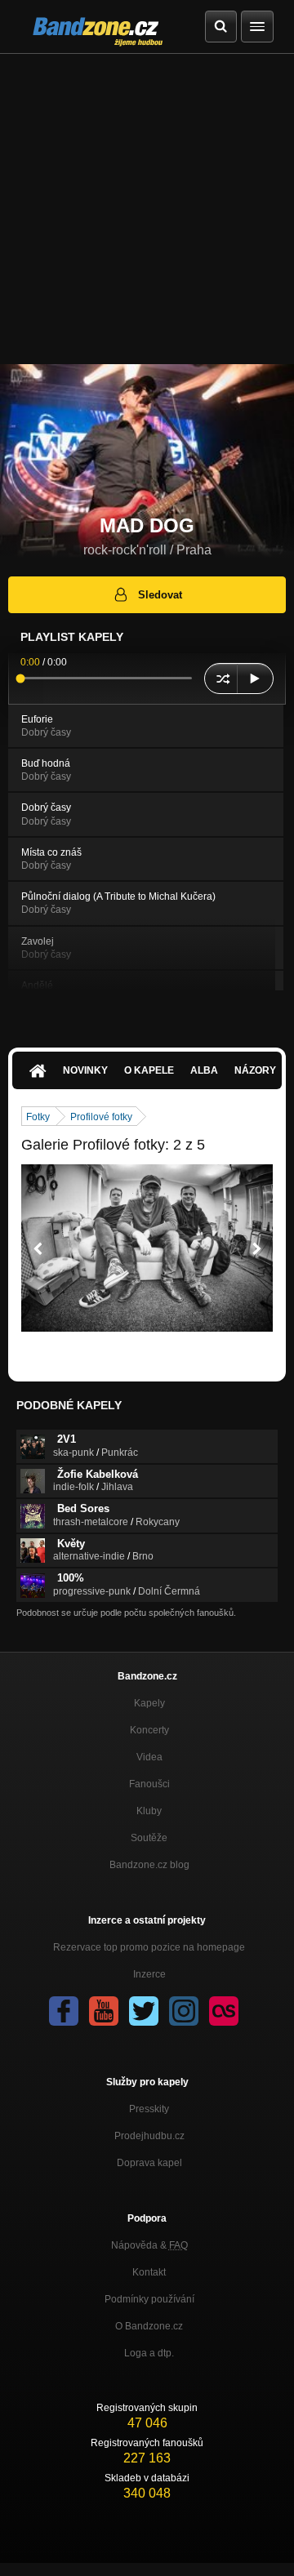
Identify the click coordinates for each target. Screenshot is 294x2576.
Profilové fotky (101, 1117)
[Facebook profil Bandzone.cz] (64, 2011)
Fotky (38, 1117)
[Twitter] (144, 2011)
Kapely (149, 1703)
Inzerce (149, 1974)
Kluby (149, 1811)
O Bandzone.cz (149, 2326)
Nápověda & (149, 2245)
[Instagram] (184, 2011)
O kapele (149, 1070)
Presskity (149, 2109)
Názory (255, 1070)
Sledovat (160, 595)
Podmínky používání (149, 2299)
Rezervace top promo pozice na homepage (149, 1947)
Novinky (85, 1070)
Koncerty (149, 1730)
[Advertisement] (147, 209)
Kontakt (149, 2272)
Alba (204, 1070)
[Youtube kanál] (104, 2011)
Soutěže (149, 1838)
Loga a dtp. (149, 2353)
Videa (149, 1757)
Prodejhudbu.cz (149, 2136)
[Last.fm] (224, 2011)
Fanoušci (149, 1784)
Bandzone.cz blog (149, 1865)
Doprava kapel (149, 2163)
